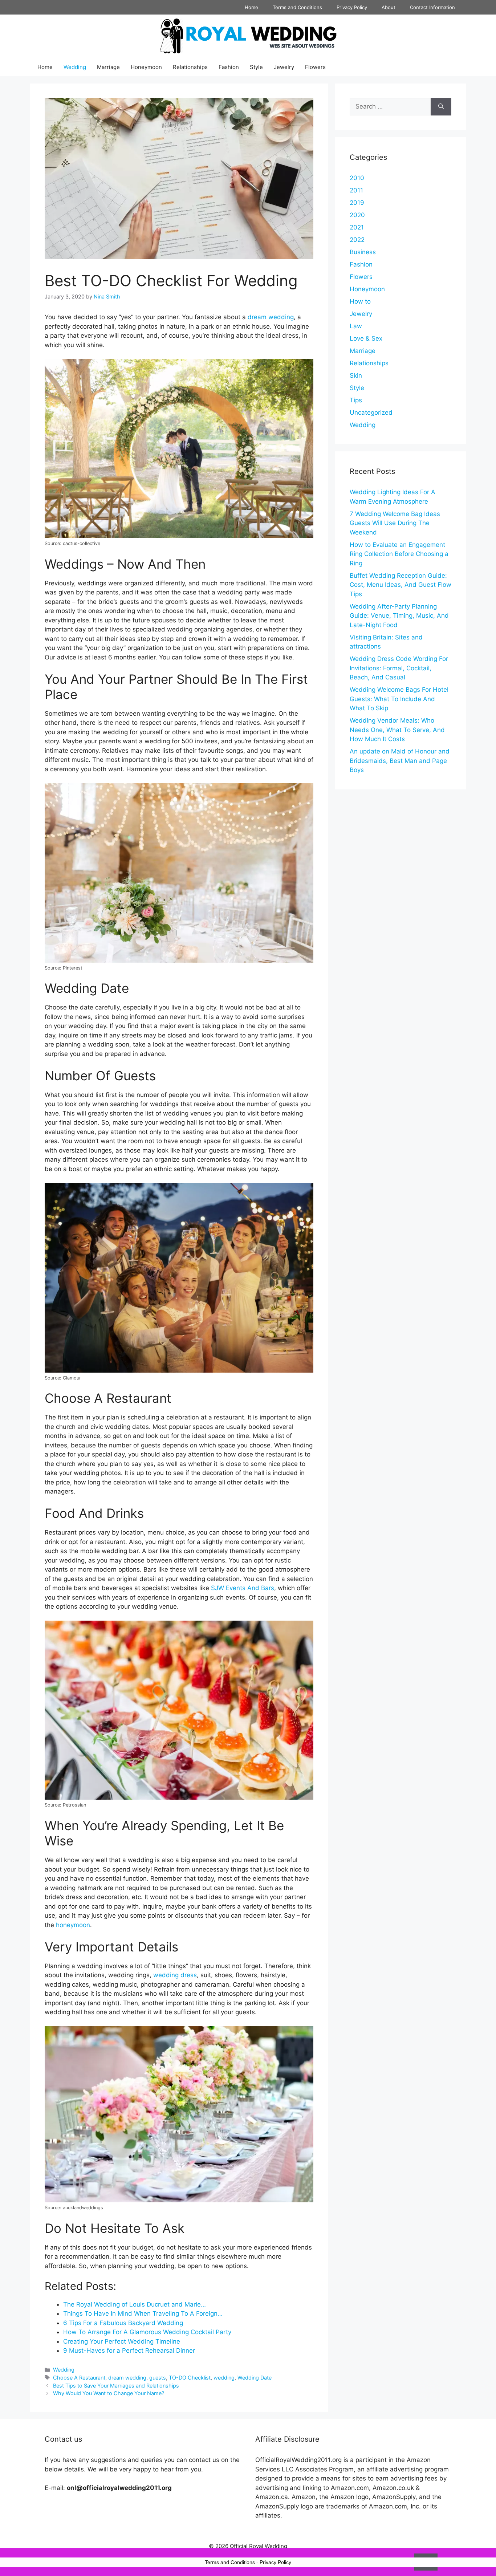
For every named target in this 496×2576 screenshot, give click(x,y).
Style (256, 67)
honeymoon (73, 1925)
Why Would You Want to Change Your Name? (109, 2393)
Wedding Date (255, 2378)
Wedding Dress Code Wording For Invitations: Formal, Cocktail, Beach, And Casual (399, 668)
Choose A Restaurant (79, 2378)
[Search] (441, 107)
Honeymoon (146, 67)
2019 (357, 203)
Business (363, 252)
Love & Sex (366, 338)
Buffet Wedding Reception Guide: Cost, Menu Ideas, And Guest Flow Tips (401, 585)
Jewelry (284, 67)
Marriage (108, 67)
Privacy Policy (352, 7)
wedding (224, 2378)
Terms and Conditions (297, 7)
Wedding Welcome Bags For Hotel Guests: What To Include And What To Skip (399, 699)
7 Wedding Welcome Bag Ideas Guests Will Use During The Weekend (395, 523)
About (389, 7)
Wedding (75, 67)
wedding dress (175, 1975)
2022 (357, 240)
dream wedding (271, 317)
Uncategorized (371, 413)
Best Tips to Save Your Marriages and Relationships (116, 2386)
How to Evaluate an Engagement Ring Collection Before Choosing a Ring (399, 554)
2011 (356, 190)
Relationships (190, 67)
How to (360, 301)
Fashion (229, 67)
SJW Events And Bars (243, 1588)
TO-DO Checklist (190, 2378)
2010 (357, 178)
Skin (356, 375)
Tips (356, 400)
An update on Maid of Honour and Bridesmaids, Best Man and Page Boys (400, 761)
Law (356, 326)
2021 (357, 227)
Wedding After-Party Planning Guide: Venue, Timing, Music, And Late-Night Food (399, 616)
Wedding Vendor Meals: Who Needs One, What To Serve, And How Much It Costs (397, 730)
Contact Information (432, 7)
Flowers (315, 67)
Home (251, 7)
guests (158, 2378)
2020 (357, 215)
